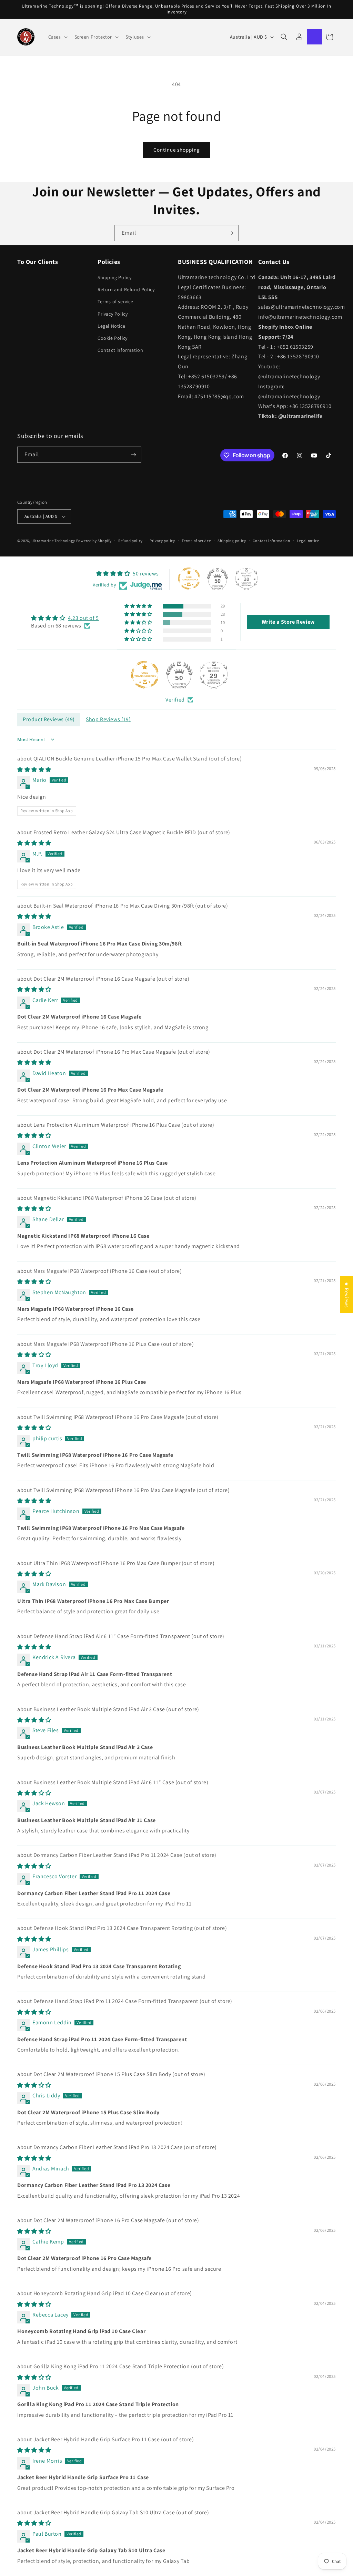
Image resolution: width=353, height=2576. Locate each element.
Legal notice (308, 541)
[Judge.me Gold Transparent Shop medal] (145, 675)
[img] (65, 618)
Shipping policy (232, 541)
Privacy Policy (113, 314)
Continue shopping (177, 150)
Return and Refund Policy (126, 289)
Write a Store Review (288, 622)
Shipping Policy (115, 277)
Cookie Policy (113, 338)
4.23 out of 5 (83, 618)
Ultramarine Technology (53, 541)
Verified (175, 700)
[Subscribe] (231, 233)
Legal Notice (111, 326)
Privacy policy (162, 541)
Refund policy (130, 541)
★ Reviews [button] (347, 1295)
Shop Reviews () (108, 719)
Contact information (120, 350)
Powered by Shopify (94, 541)
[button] (57, 37)
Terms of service (115, 301)
